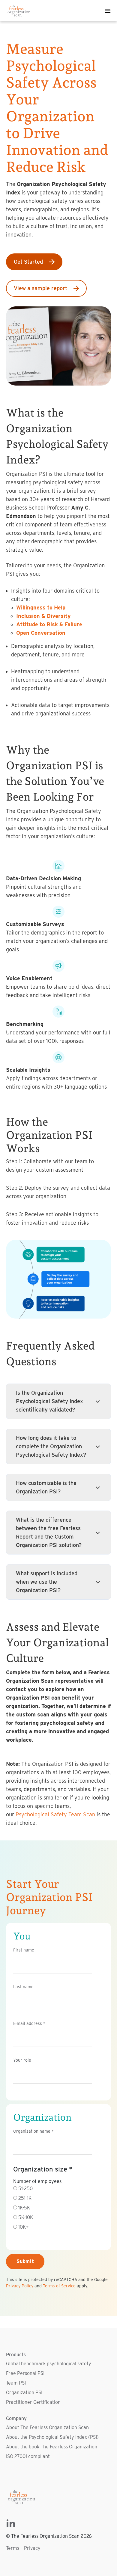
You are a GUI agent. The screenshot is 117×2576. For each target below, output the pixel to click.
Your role (22, 2060)
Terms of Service (59, 2286)
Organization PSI (24, 2393)
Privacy (32, 2548)
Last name (23, 1987)
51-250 (25, 2189)
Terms (13, 2548)
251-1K (25, 2198)
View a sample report (40, 288)
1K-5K (24, 2208)
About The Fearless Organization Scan (47, 2427)
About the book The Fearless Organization (52, 2447)
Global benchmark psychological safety (49, 2364)
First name (24, 1950)
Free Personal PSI (25, 2373)
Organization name (33, 2131)
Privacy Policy (20, 2286)
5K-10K (26, 2217)
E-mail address (29, 2023)
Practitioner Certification (33, 2402)
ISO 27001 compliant (28, 2456)
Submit (25, 2261)
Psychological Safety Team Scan (55, 1814)
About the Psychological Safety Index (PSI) (52, 2437)
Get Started (28, 262)
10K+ (23, 2227)
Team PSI (16, 2383)
